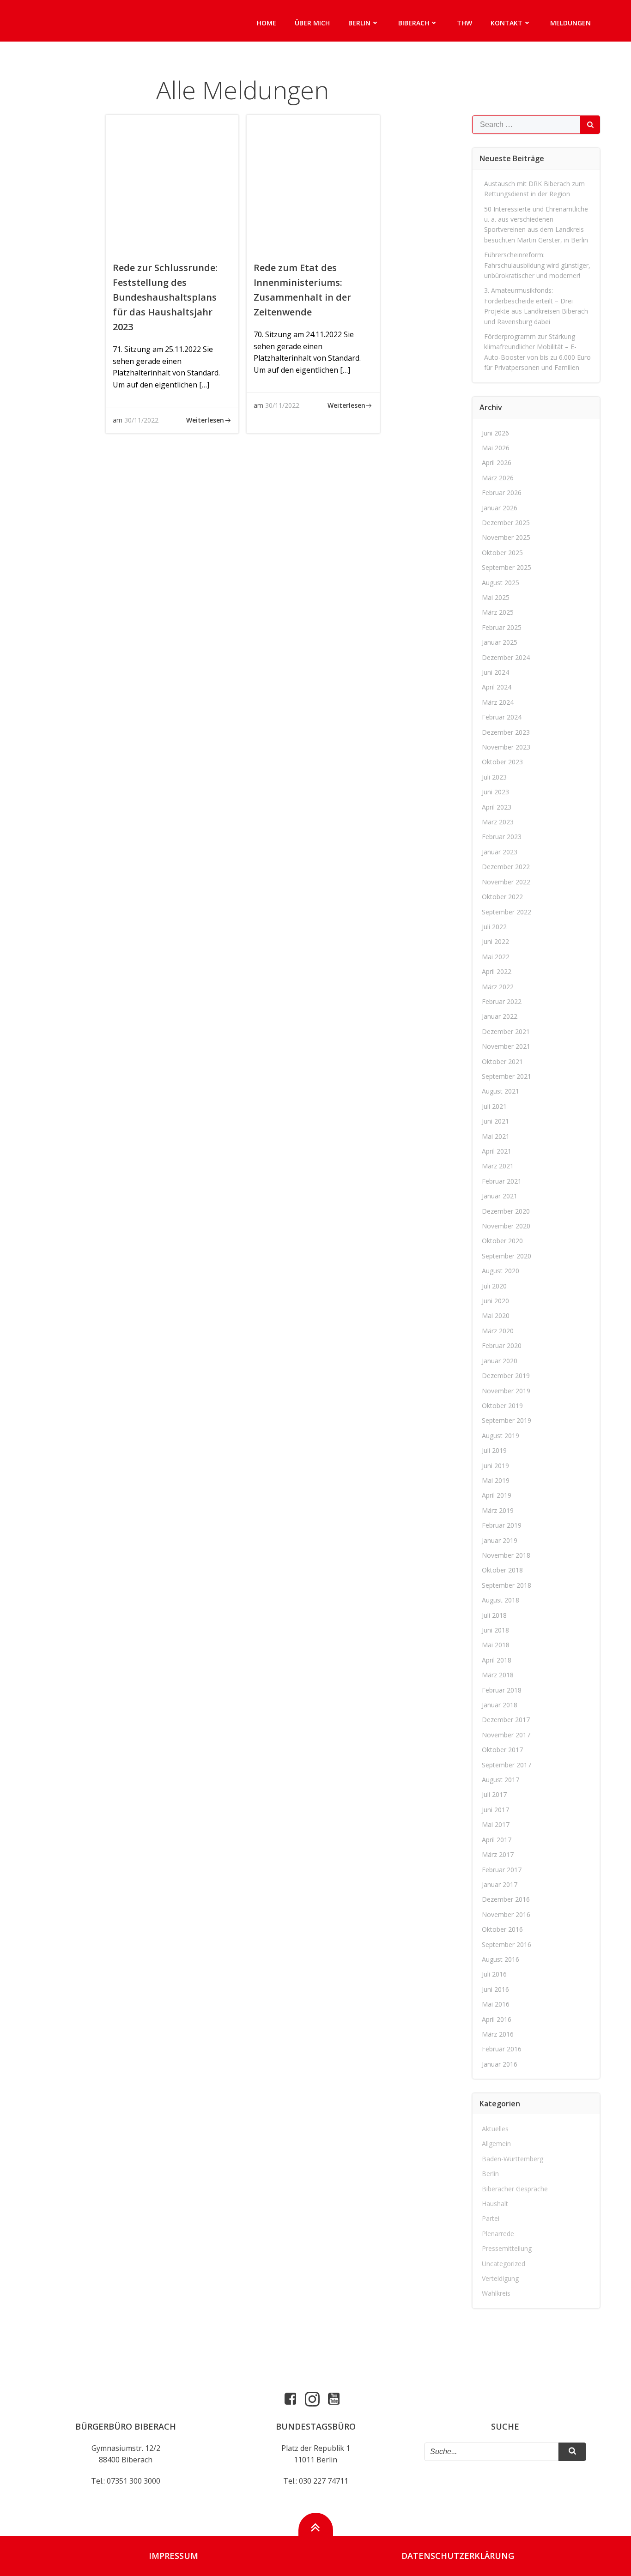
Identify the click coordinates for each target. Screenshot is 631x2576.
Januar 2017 (500, 1884)
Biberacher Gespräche (515, 2189)
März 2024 (498, 702)
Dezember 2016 (506, 1899)
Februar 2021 (502, 1181)
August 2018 (501, 1600)
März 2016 (498, 2034)
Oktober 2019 (502, 1406)
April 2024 (497, 687)
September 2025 (507, 567)
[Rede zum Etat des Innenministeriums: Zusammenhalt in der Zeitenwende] (313, 183)
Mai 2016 (496, 2004)
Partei (491, 2218)
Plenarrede (498, 2234)
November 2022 (506, 882)
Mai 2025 (496, 597)
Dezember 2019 (506, 1376)
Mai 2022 (496, 957)
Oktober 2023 (502, 762)
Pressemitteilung (507, 2248)
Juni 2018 (495, 1630)
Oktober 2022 (502, 897)
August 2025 (501, 583)
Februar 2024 (502, 717)
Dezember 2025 (506, 523)
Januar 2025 (500, 642)
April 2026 (497, 463)
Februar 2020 (502, 1345)
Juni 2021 (495, 1121)
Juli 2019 (494, 1450)
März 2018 (498, 1675)
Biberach (414, 23)
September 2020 (507, 1256)
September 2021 (507, 1076)
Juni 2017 (495, 1810)
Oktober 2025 (502, 553)
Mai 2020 (496, 1315)
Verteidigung (500, 2278)
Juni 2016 (495, 1989)
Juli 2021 (494, 1106)
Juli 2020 (494, 1286)
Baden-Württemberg (513, 2159)
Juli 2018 (494, 1615)
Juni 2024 (495, 672)
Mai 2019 (496, 1480)
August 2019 (501, 1436)
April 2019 (497, 1495)
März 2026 (498, 478)
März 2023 (498, 822)
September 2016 (507, 1944)
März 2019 (498, 1510)
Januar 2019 (500, 1540)
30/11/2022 (141, 420)
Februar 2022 (502, 1001)
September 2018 (507, 1585)
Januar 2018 (500, 1705)
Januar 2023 (500, 852)
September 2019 (507, 1420)
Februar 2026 (502, 493)
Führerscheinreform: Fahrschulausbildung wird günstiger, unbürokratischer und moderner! (537, 265)
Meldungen (570, 23)
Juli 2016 (494, 1974)
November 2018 (506, 1555)
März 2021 (498, 1166)
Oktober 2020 (502, 1241)
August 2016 (501, 1959)
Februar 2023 (502, 837)
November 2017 (506, 1735)
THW (464, 23)
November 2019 (506, 1391)
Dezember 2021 (506, 1031)
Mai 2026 (496, 448)
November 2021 (506, 1046)
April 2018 (497, 1660)
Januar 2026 (500, 508)
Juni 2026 (495, 433)
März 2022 (498, 987)
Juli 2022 (494, 927)
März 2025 (498, 612)
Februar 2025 (502, 627)
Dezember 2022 (506, 867)
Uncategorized (504, 2264)
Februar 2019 (502, 1525)
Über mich (312, 23)
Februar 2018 (502, 1690)
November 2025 (506, 537)
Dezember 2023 (506, 732)
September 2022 (507, 912)
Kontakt (507, 23)
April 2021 (497, 1151)
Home (267, 23)
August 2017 (501, 1780)
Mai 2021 (496, 1136)
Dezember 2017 (506, 1720)
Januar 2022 (500, 1016)
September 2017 (507, 1765)
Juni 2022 (495, 941)
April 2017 (497, 1840)
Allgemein (496, 2144)
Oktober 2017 (502, 1750)
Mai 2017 (496, 1824)
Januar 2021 (500, 1196)
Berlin (359, 23)
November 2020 (506, 1226)
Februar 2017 (502, 1870)
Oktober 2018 (502, 1570)
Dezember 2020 (506, 1211)
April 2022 (497, 971)
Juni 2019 (495, 1466)
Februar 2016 (502, 2049)
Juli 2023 (494, 777)
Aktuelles (495, 2129)
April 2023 (497, 807)
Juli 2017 (494, 1794)
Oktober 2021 (502, 1061)
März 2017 (498, 1854)
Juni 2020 (495, 1301)
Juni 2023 (495, 792)
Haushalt (495, 2204)
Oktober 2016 (502, 1929)
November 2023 (506, 747)
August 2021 (501, 1091)
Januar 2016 (500, 2064)
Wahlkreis (496, 2293)
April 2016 (497, 2019)
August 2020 (501, 1271)
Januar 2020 (500, 1361)
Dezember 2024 (506, 657)
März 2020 (498, 1331)
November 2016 (506, 1914)
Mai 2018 (496, 1645)
